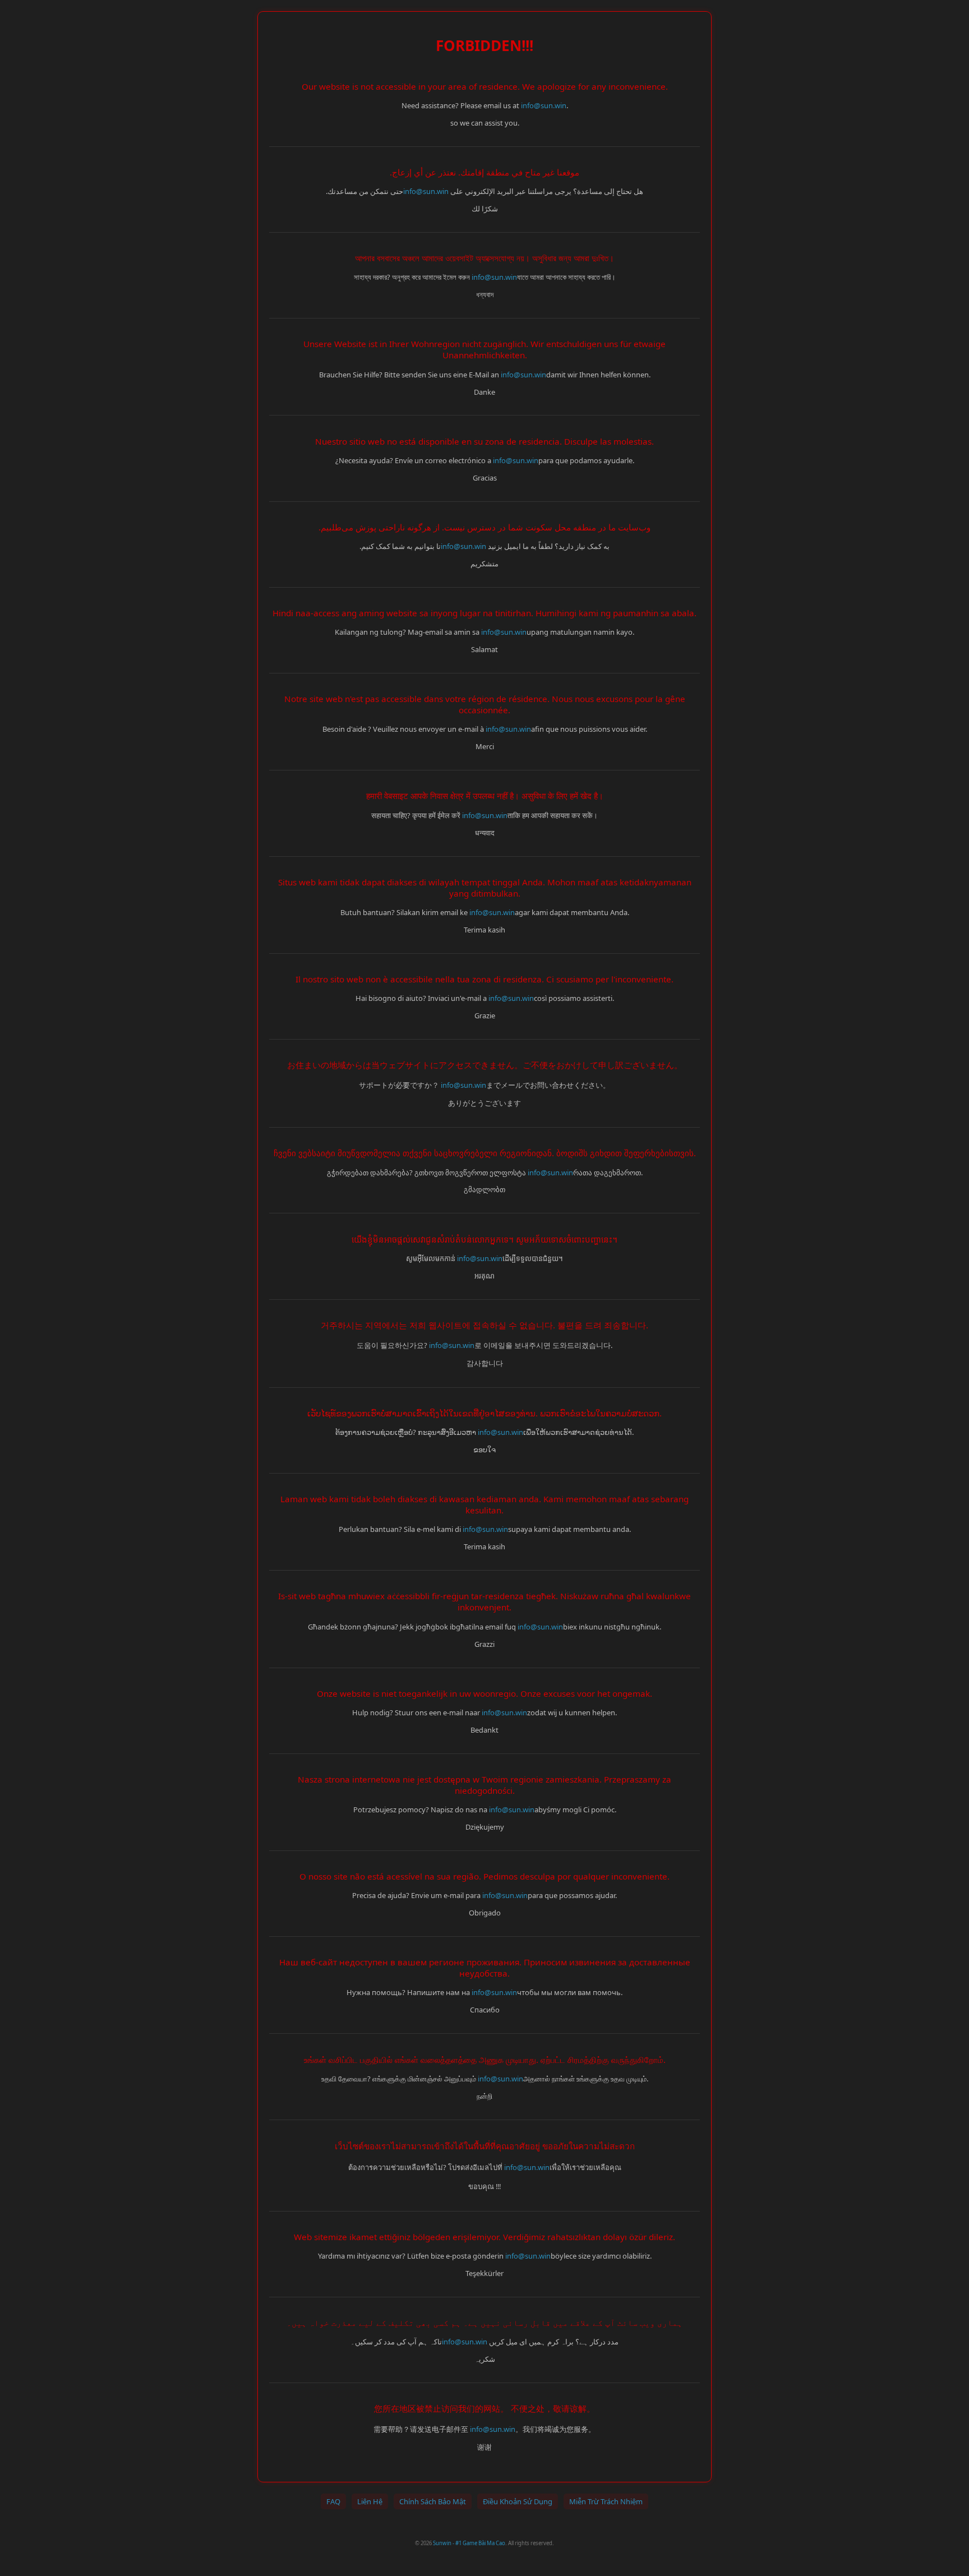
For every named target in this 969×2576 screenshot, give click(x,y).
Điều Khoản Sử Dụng (518, 2501)
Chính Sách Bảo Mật (433, 2501)
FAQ (333, 2501)
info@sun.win (544, 105)
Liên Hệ (370, 2501)
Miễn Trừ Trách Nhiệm (606, 2501)
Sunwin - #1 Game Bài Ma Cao (469, 2543)
